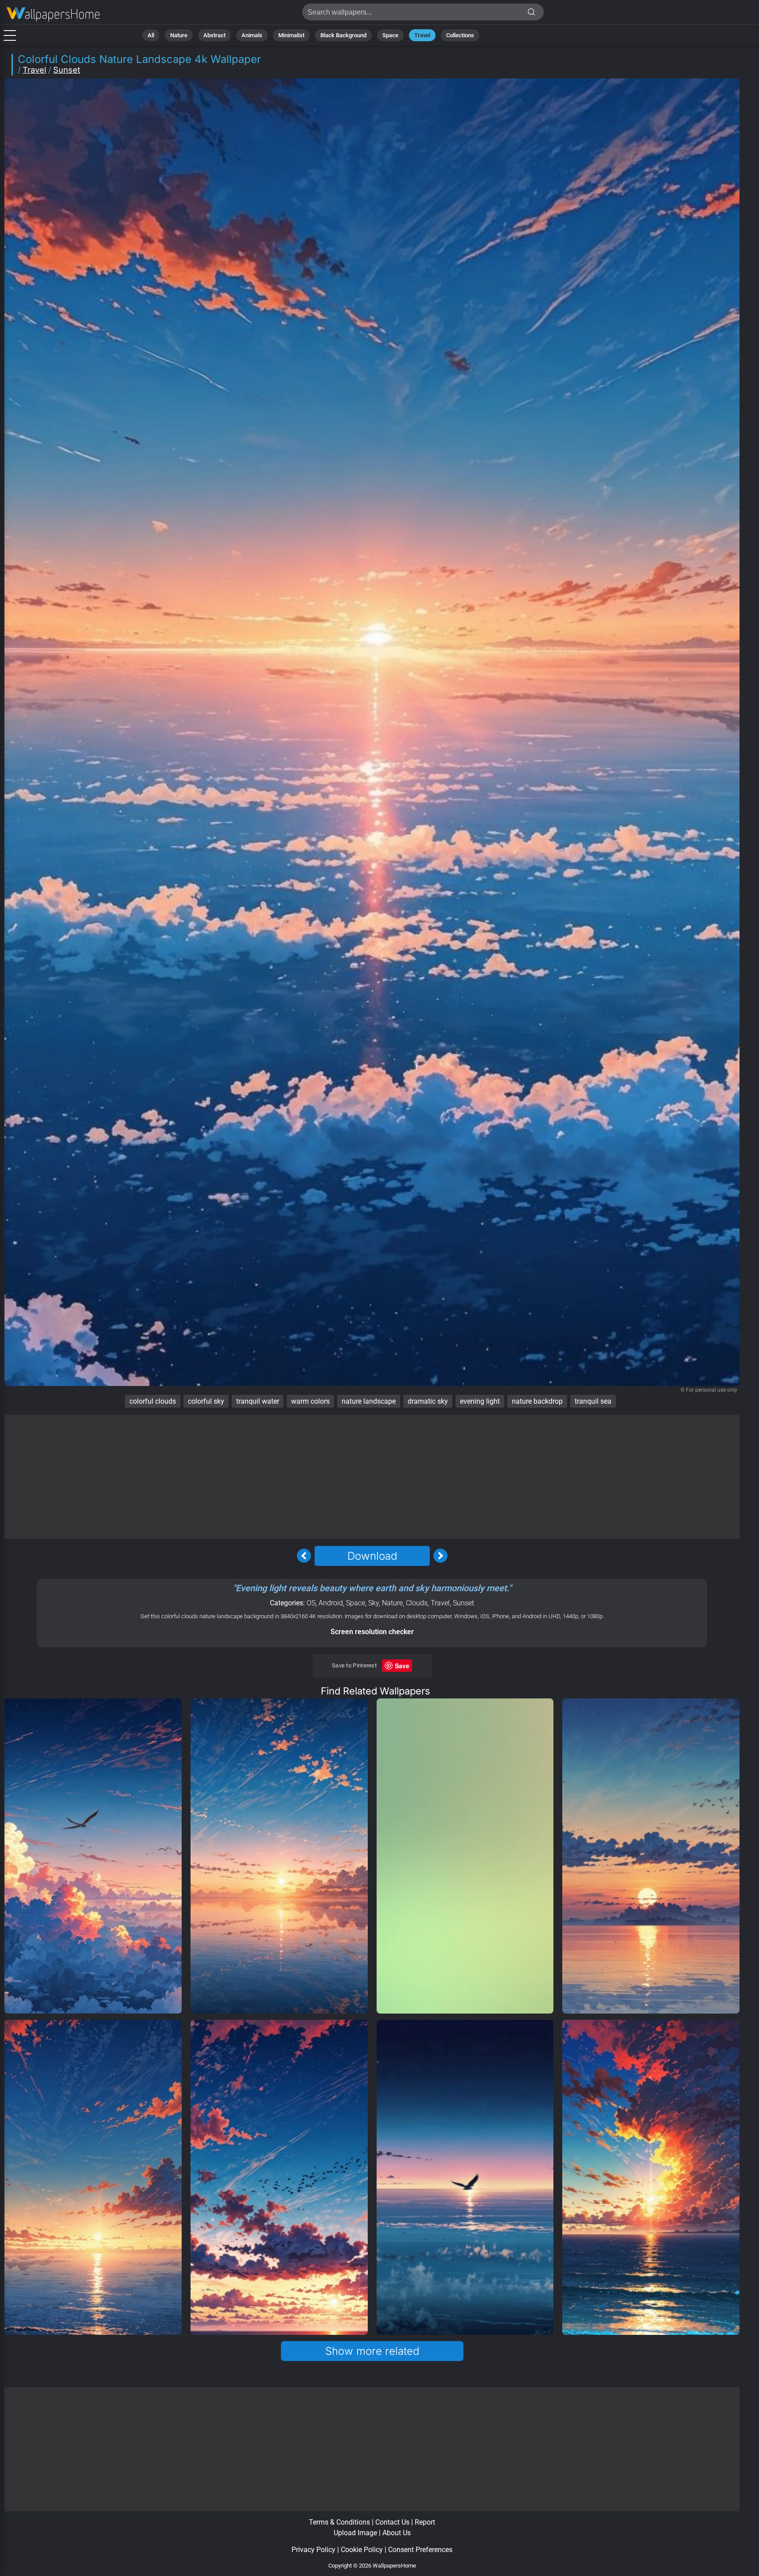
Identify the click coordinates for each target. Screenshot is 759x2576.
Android (331, 1603)
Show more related (372, 2351)
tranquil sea (593, 1401)
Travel (422, 35)
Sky (374, 1603)
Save (402, 1666)
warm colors (310, 1401)
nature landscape (369, 1401)
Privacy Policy (313, 2550)
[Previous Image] (304, 1556)
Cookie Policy (362, 2550)
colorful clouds (153, 1401)
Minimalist (291, 35)
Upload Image (355, 2533)
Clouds (417, 1603)
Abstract (214, 35)
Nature (179, 35)
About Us (397, 2533)
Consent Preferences (420, 2550)
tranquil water (258, 1401)
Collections (460, 35)
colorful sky (206, 1401)
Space (390, 35)
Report (425, 2522)
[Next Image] (440, 1556)
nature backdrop (537, 1401)
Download (372, 1556)
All (151, 35)
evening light (480, 1401)
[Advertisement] (372, 1477)
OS (311, 1603)
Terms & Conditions (339, 2522)
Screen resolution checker (372, 1632)
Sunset (67, 70)
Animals (252, 35)
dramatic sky (428, 1401)
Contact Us (392, 2522)
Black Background (343, 35)
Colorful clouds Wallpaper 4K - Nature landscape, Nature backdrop (53, 14)
